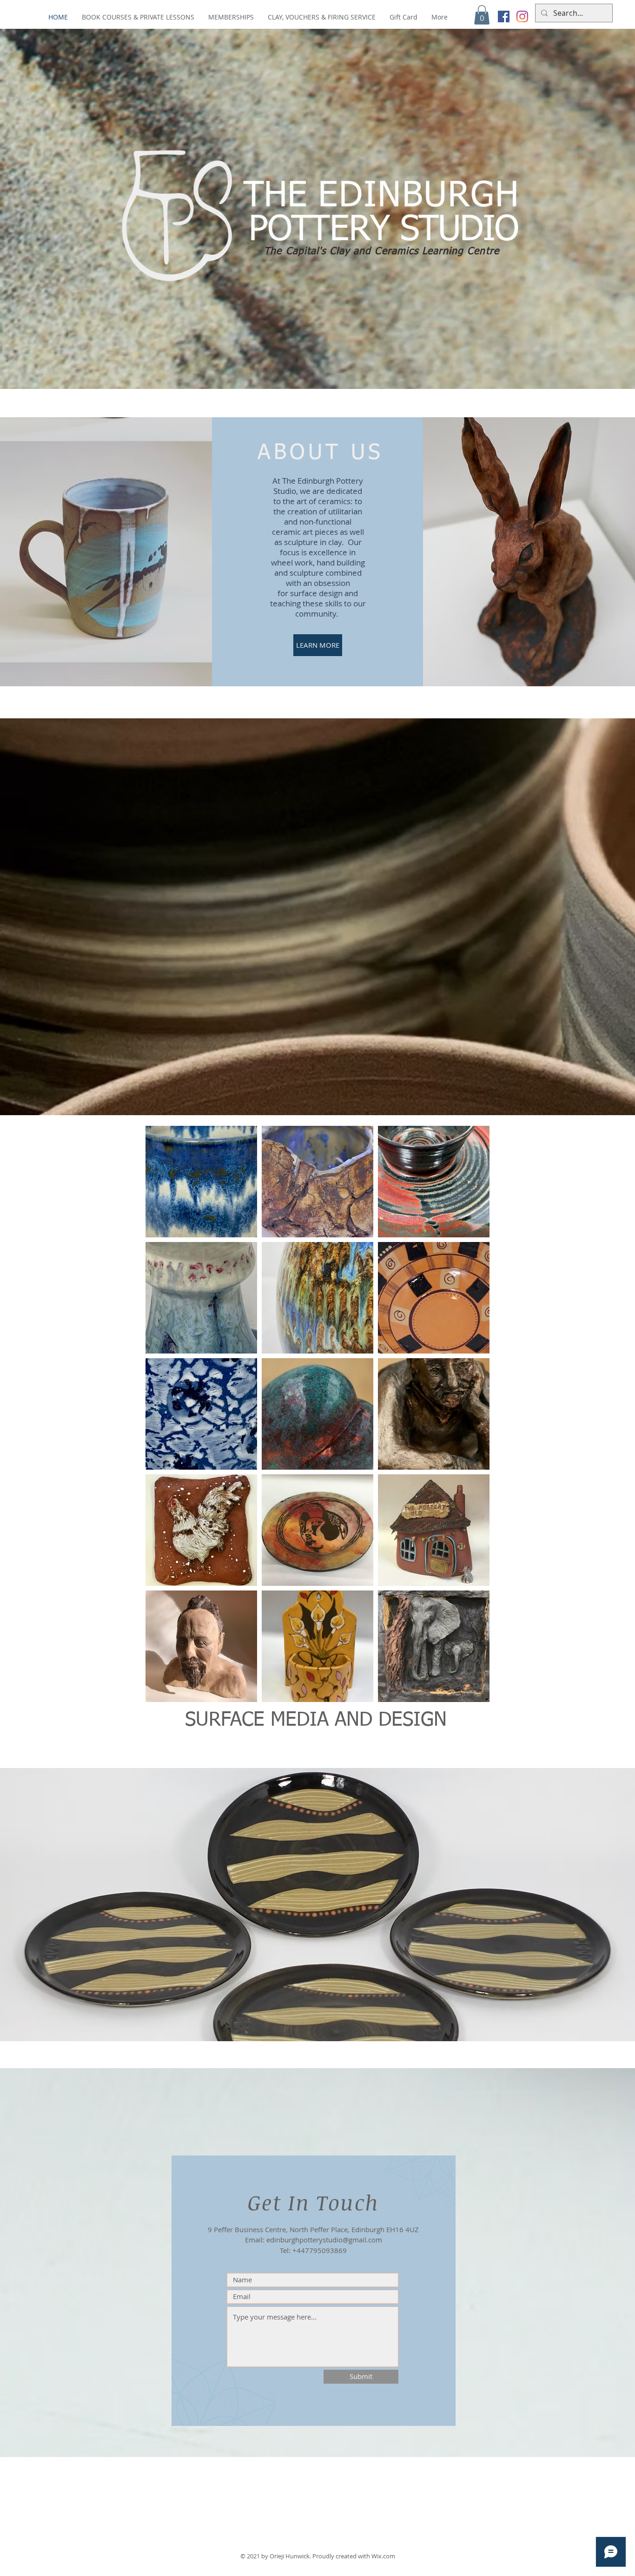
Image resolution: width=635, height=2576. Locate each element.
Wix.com (383, 2556)
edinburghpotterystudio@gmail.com (324, 2240)
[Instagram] (522, 16)
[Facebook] (504, 16)
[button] (482, 15)
